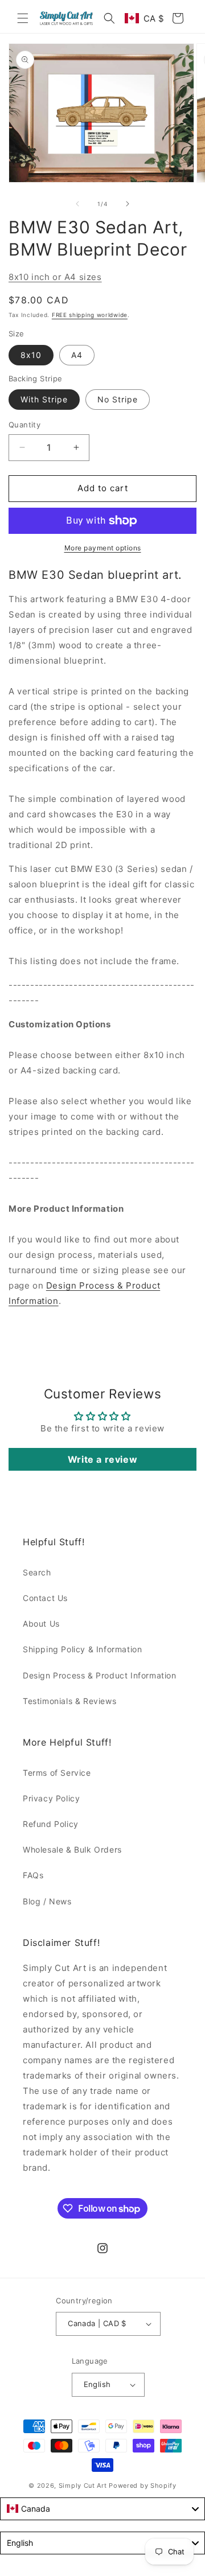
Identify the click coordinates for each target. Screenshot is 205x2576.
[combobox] (102, 2509)
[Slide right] (128, 204)
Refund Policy (51, 1824)
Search (37, 1572)
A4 (77, 355)
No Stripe (118, 399)
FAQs (33, 1875)
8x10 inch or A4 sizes (55, 277)
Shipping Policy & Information (82, 1649)
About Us (41, 1624)
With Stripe (44, 399)
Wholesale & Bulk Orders (72, 1849)
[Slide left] (77, 204)
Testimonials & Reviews (69, 1701)
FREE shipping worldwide (90, 315)
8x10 (31, 355)
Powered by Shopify (143, 2486)
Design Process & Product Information (100, 1675)
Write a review (102, 1459)
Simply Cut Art (83, 2486)
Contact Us (45, 1598)
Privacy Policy (51, 1798)
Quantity (24, 425)
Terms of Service (57, 1773)
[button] (23, 18)
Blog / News (47, 1901)
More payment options (103, 548)
